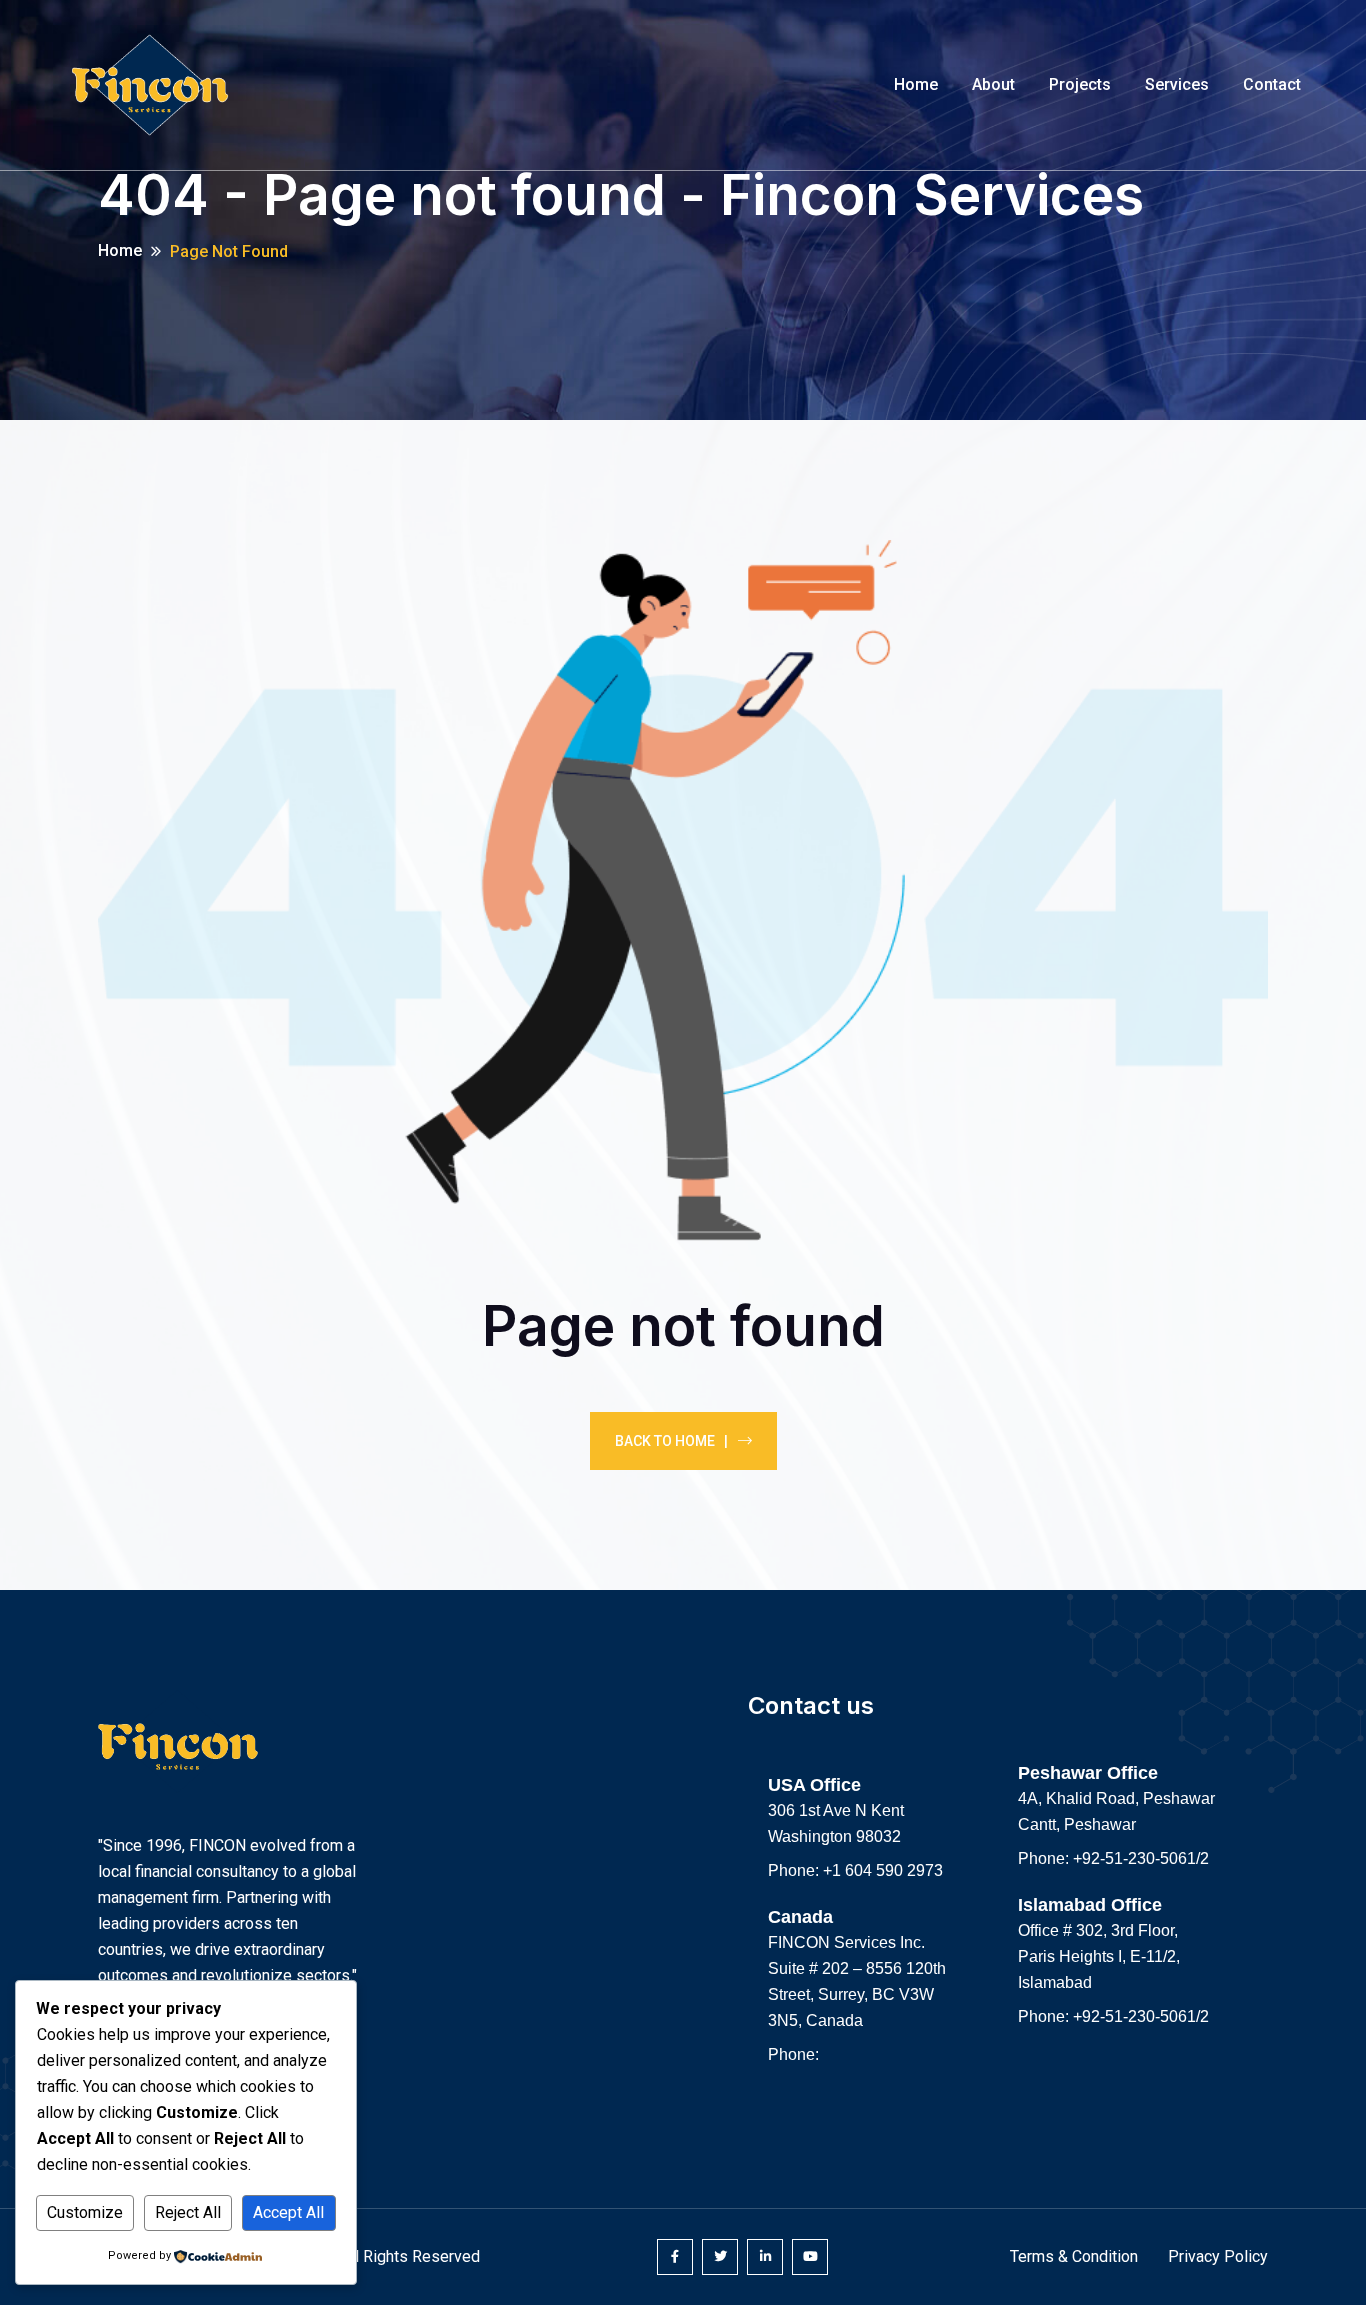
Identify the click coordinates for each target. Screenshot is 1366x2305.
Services (1177, 84)
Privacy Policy (1218, 2256)
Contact (1272, 84)
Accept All (288, 2212)
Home (916, 84)
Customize (85, 2212)
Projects (1080, 84)
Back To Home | (671, 1441)
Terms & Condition (1074, 2256)
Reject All (188, 2212)
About (993, 84)
